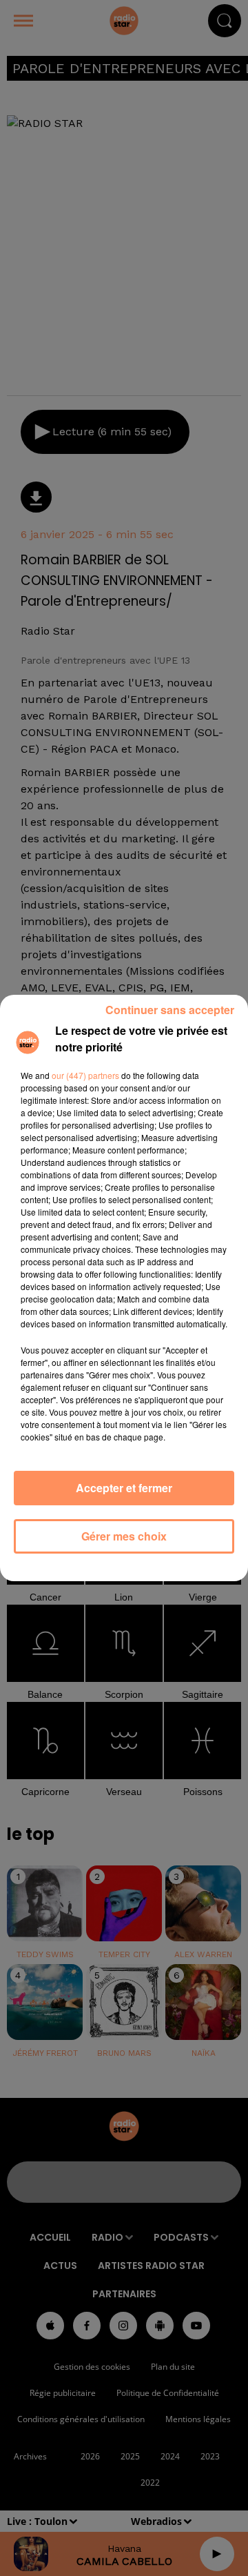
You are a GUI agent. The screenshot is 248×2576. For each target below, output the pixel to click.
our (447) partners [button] (85, 1075)
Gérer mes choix (124, 1536)
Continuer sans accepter (170, 1010)
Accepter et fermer (124, 1488)
